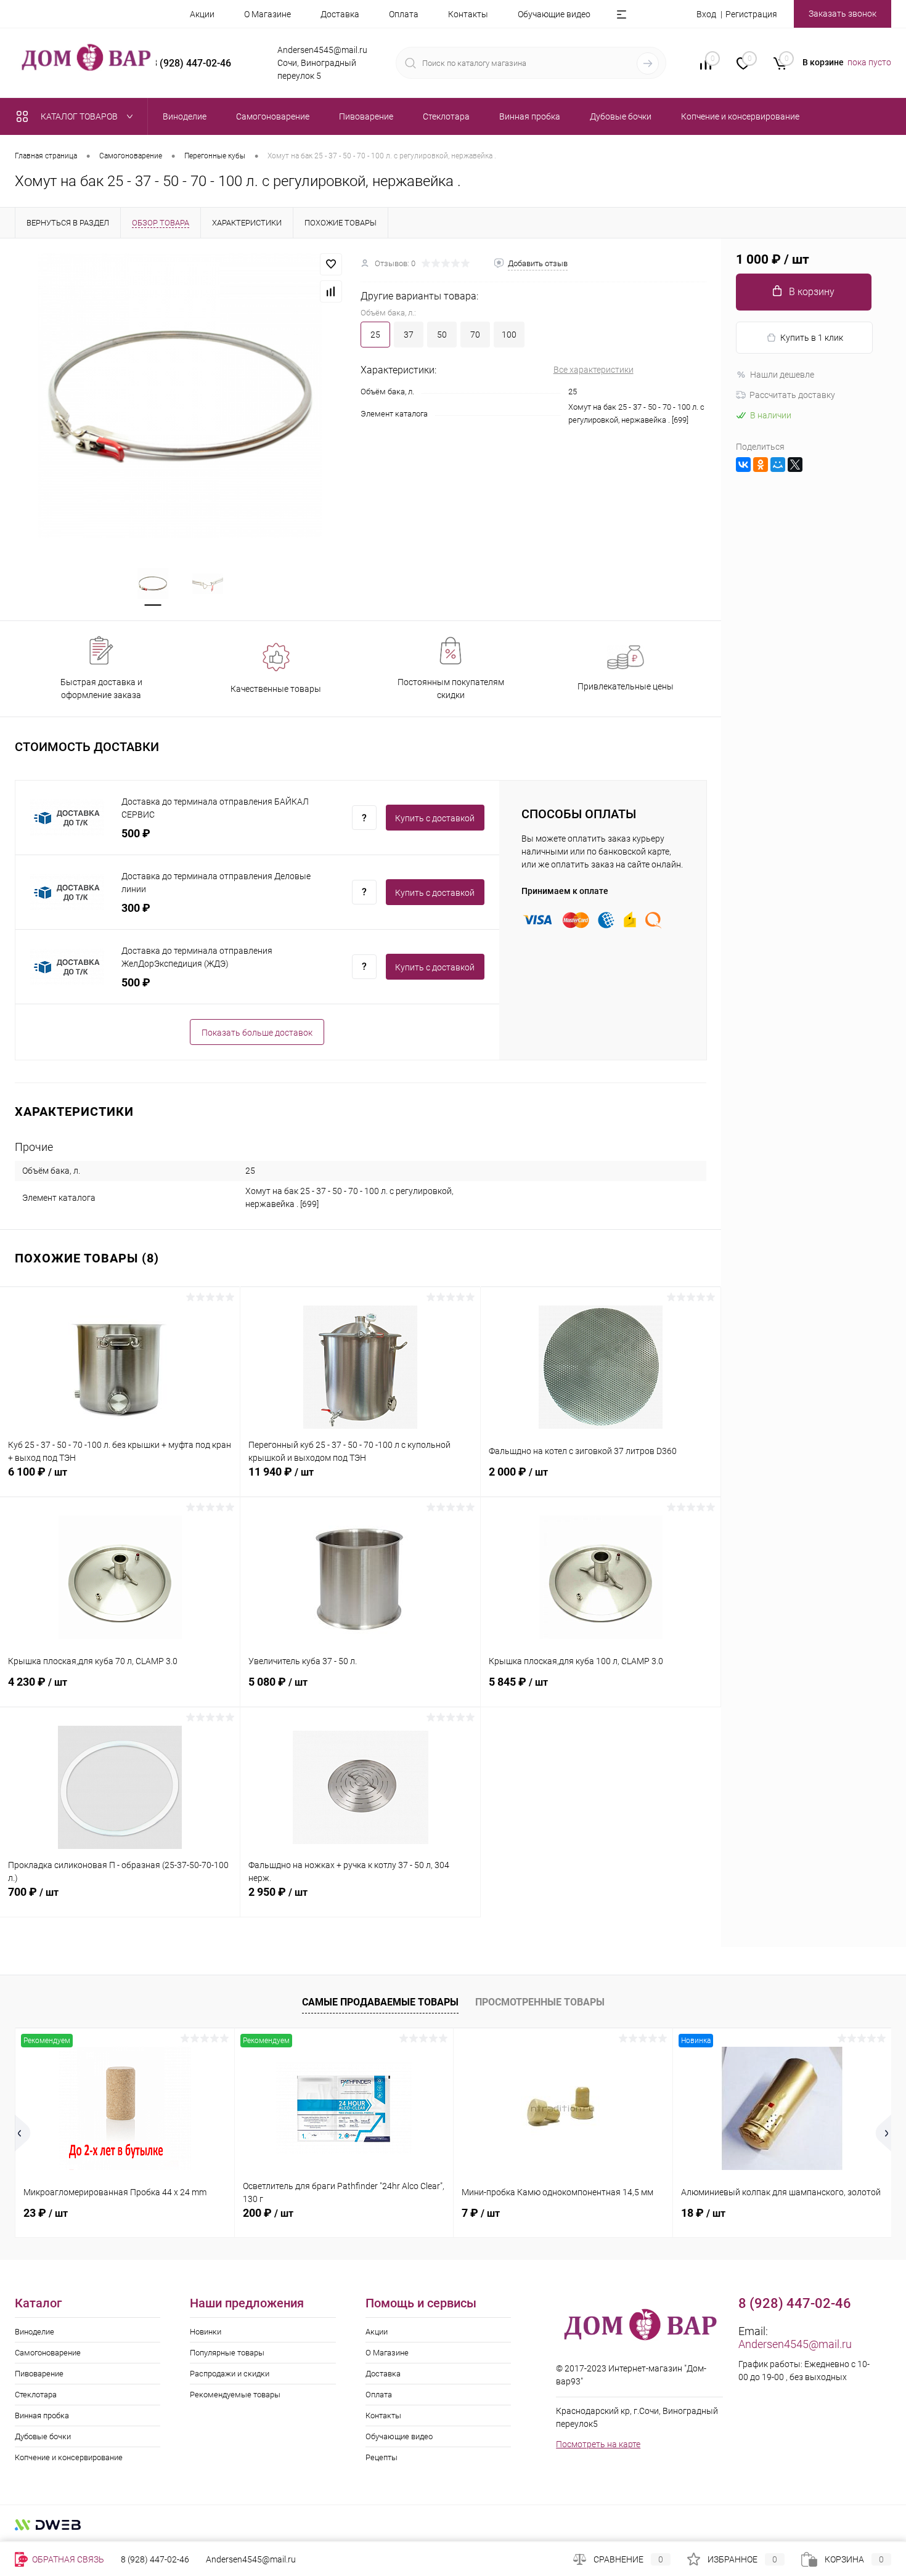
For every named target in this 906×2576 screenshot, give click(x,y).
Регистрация (751, 14)
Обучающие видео (554, 14)
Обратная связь (67, 2559)
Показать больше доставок (257, 1033)
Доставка (340, 14)
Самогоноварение (48, 2353)
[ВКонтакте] (743, 465)
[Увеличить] (180, 396)
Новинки (206, 2332)
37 (409, 335)
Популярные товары (227, 2353)
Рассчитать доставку (792, 395)
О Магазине (267, 14)
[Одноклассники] (761, 465)
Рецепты (382, 2457)
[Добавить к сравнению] (331, 291)
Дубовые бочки (43, 2436)
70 (475, 335)
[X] (795, 465)
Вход (706, 14)
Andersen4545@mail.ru (795, 2344)
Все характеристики (594, 370)
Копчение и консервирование (69, 2457)
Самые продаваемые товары (380, 2002)
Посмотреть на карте (598, 2444)
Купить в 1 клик (812, 338)
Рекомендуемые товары (235, 2395)
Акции (202, 14)
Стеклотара (36, 2395)
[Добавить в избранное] (331, 264)
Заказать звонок (843, 14)
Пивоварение (39, 2374)
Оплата (404, 14)
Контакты (468, 14)
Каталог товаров (80, 116)
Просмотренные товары (540, 2002)
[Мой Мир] (778, 465)
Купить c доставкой (435, 818)
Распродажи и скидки (230, 2374)
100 (509, 335)
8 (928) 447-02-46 (155, 2559)
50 (442, 335)
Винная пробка (42, 2416)
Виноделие (35, 2332)
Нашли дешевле (782, 375)
